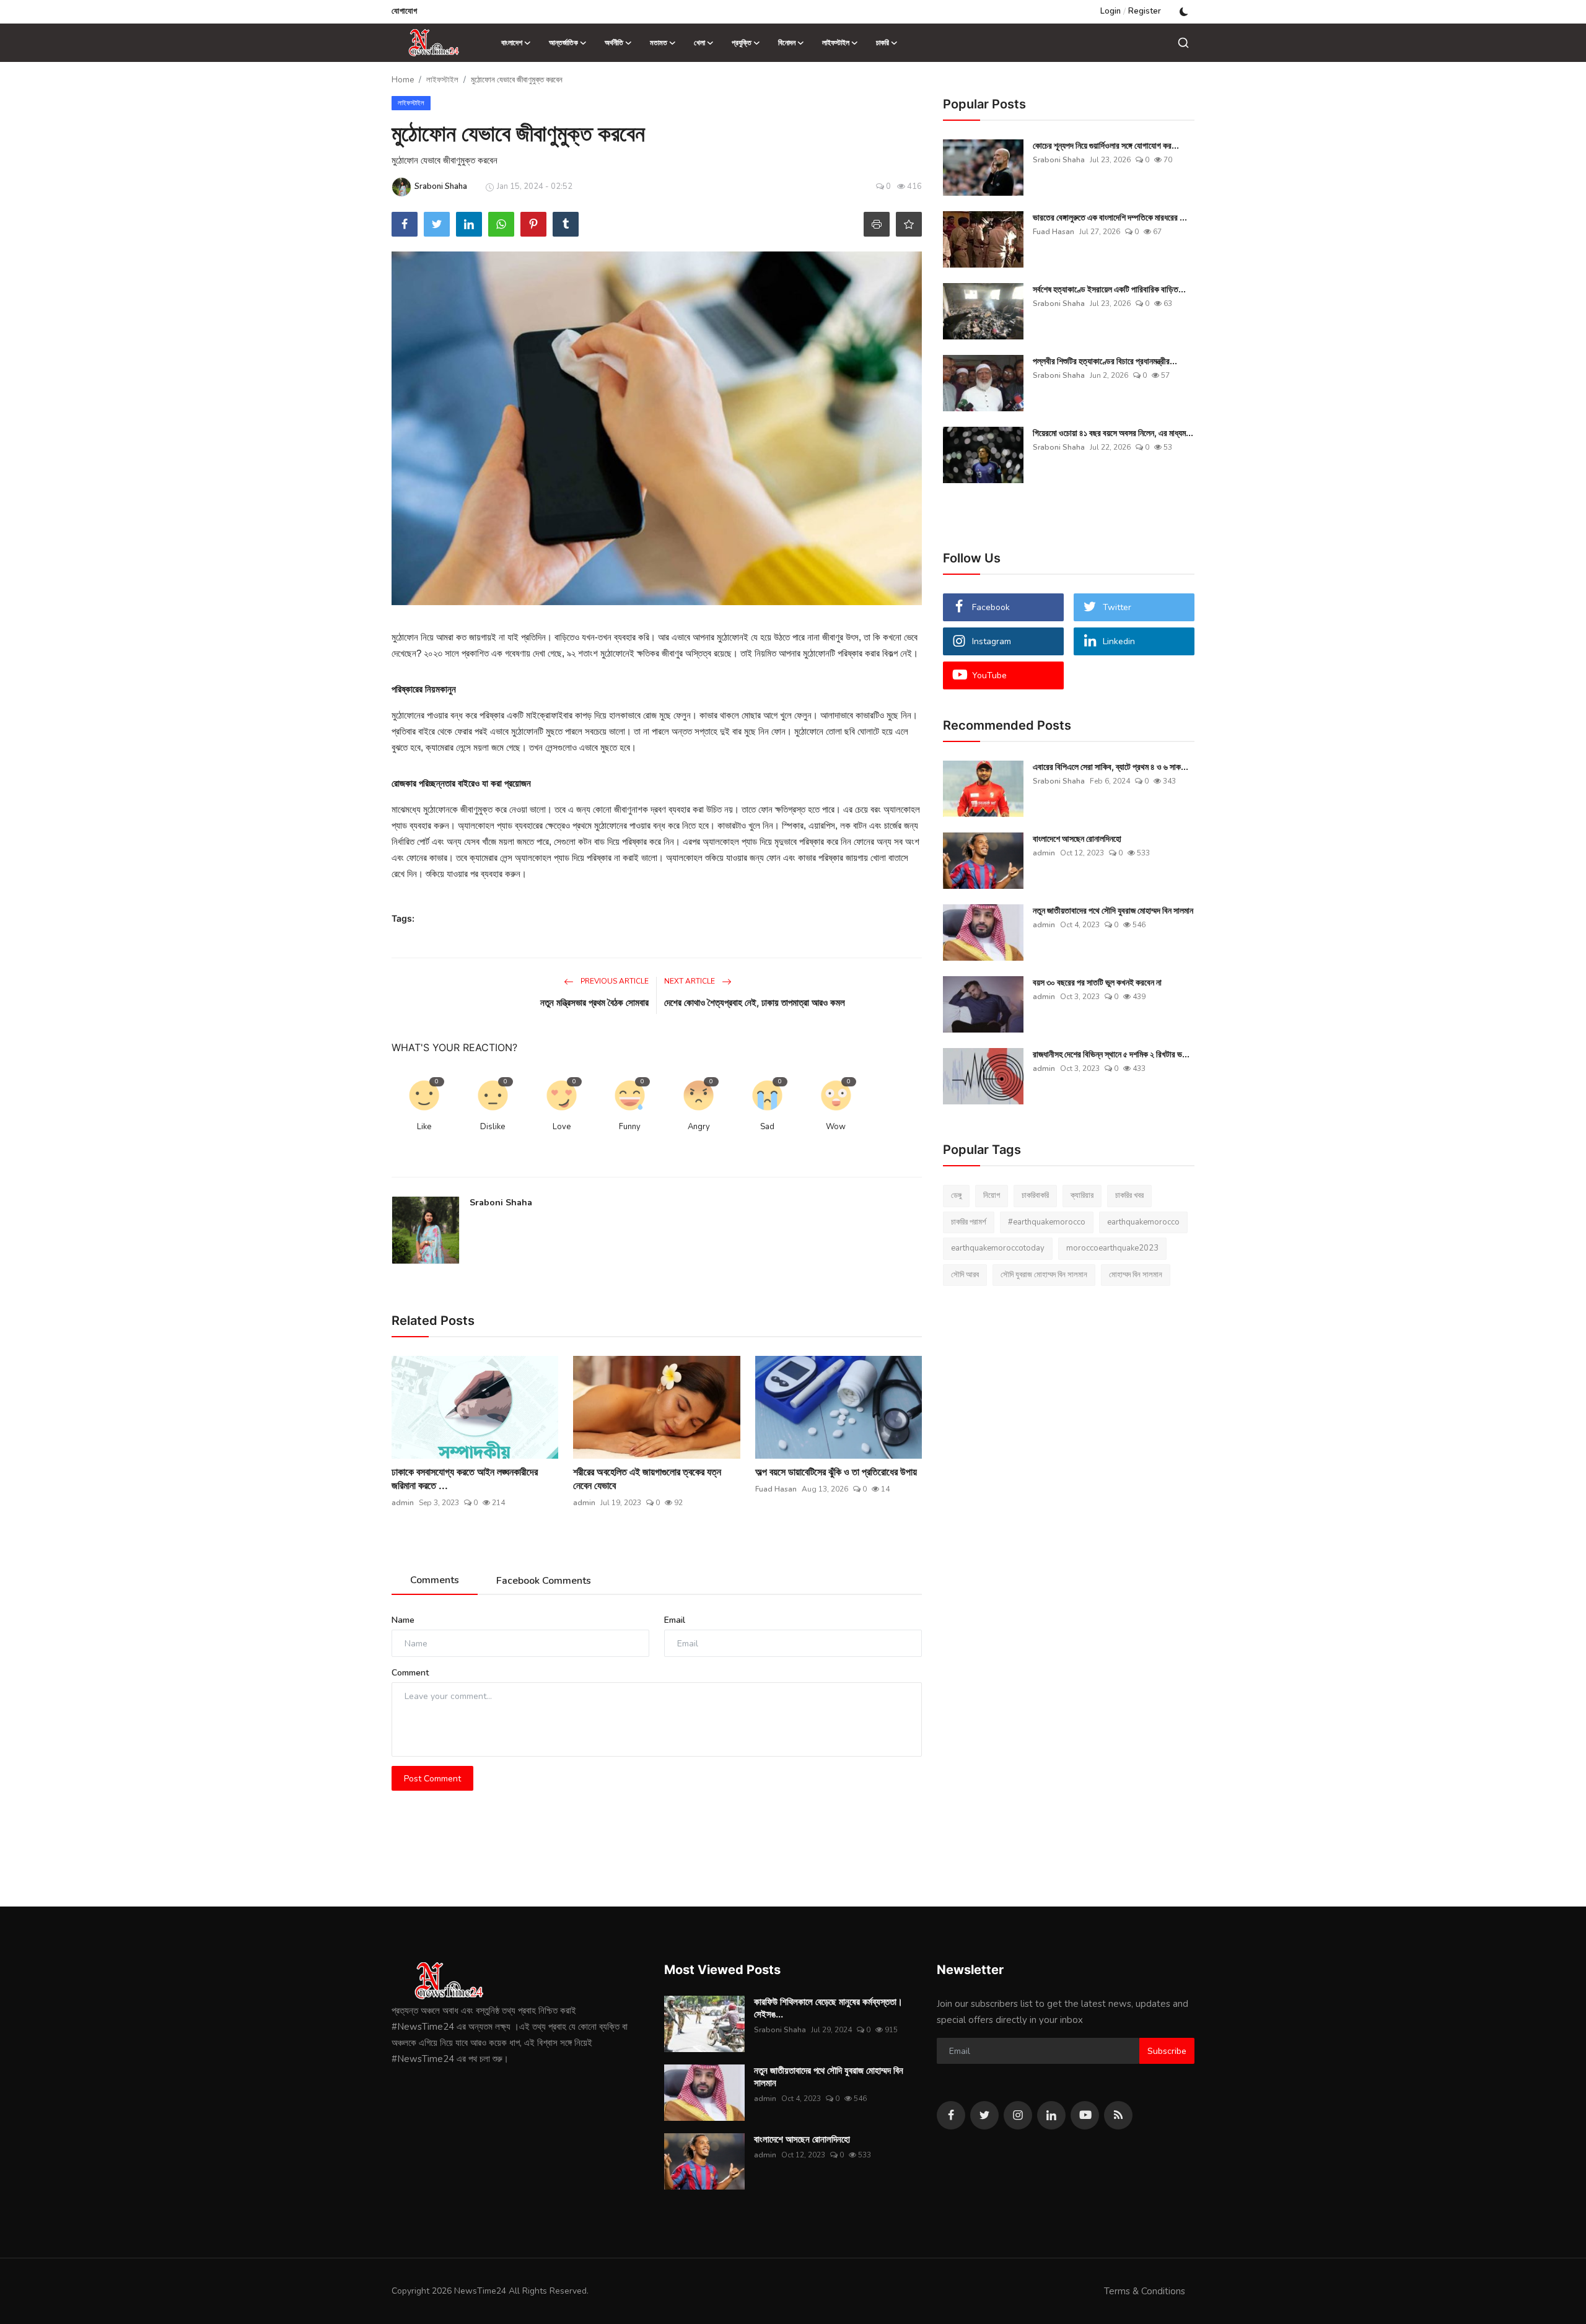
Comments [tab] (435, 1580)
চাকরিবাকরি (1035, 1195)
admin (403, 1503)
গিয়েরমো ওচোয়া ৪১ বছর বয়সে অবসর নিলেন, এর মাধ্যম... (1113, 433)
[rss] (1118, 2115)
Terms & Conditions (1145, 2291)
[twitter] (984, 2115)
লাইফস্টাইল (442, 80)
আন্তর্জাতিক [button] (563, 43)
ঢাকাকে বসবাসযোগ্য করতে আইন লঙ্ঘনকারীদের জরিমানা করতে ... (465, 1479)
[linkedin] (1051, 2115)
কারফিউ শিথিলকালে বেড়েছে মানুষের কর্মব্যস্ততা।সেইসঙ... (828, 2008)
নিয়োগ (992, 1195)
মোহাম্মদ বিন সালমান (1136, 1275)
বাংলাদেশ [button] (512, 43)
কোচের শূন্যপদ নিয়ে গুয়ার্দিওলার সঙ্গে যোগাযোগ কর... (1106, 145)
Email (675, 1620)
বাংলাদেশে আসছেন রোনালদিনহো (1077, 838)
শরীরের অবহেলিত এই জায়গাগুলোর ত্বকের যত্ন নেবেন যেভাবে (647, 1479)
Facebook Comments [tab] (544, 1581)
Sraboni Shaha (501, 1203)
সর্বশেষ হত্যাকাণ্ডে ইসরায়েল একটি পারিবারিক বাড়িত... (1109, 289)
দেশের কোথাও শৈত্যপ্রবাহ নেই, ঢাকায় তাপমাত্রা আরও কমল (755, 1003)
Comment (410, 1673)
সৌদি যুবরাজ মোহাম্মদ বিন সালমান (1044, 1275)
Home (403, 80)
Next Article (690, 981)
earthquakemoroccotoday (998, 1248)
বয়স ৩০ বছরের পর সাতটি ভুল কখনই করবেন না (1097, 982)
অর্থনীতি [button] (614, 43)
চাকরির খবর (1129, 1195)
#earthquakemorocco (1047, 1222)
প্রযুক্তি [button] (742, 43)
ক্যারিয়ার (1082, 1195)
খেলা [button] (699, 43)
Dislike (493, 1127)
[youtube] (1085, 2115)
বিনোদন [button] (787, 43)
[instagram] (1018, 2115)
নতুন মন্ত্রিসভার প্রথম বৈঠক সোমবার (594, 1003)
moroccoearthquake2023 (1112, 1248)
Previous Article (614, 981)
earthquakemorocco (1143, 1222)
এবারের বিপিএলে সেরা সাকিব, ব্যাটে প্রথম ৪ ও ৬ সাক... (1111, 767)
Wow (836, 1127)
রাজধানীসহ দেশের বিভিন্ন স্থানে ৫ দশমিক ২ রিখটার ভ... (1111, 1054)
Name (403, 1620)
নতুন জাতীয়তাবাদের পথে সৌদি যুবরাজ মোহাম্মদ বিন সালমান (1113, 910)
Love (562, 1127)
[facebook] (951, 2115)
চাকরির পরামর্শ (969, 1222)
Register (1145, 11)
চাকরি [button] (883, 43)
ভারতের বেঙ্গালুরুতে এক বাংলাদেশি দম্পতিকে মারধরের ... (1110, 217)
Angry (699, 1127)
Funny (630, 1127)
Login (1111, 11)
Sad (767, 1127)
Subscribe (1167, 2051)
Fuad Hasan (776, 1489)
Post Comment (432, 1779)
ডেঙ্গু (956, 1195)
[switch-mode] (1184, 12)
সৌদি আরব (965, 1275)
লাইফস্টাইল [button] (836, 43)
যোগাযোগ (404, 11)
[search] (1183, 43)
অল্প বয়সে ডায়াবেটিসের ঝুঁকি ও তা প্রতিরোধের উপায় (836, 1472)
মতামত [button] (659, 43)
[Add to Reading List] (909, 224)
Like (424, 1127)
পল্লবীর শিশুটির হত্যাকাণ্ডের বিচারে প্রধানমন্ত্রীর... (1105, 361)
